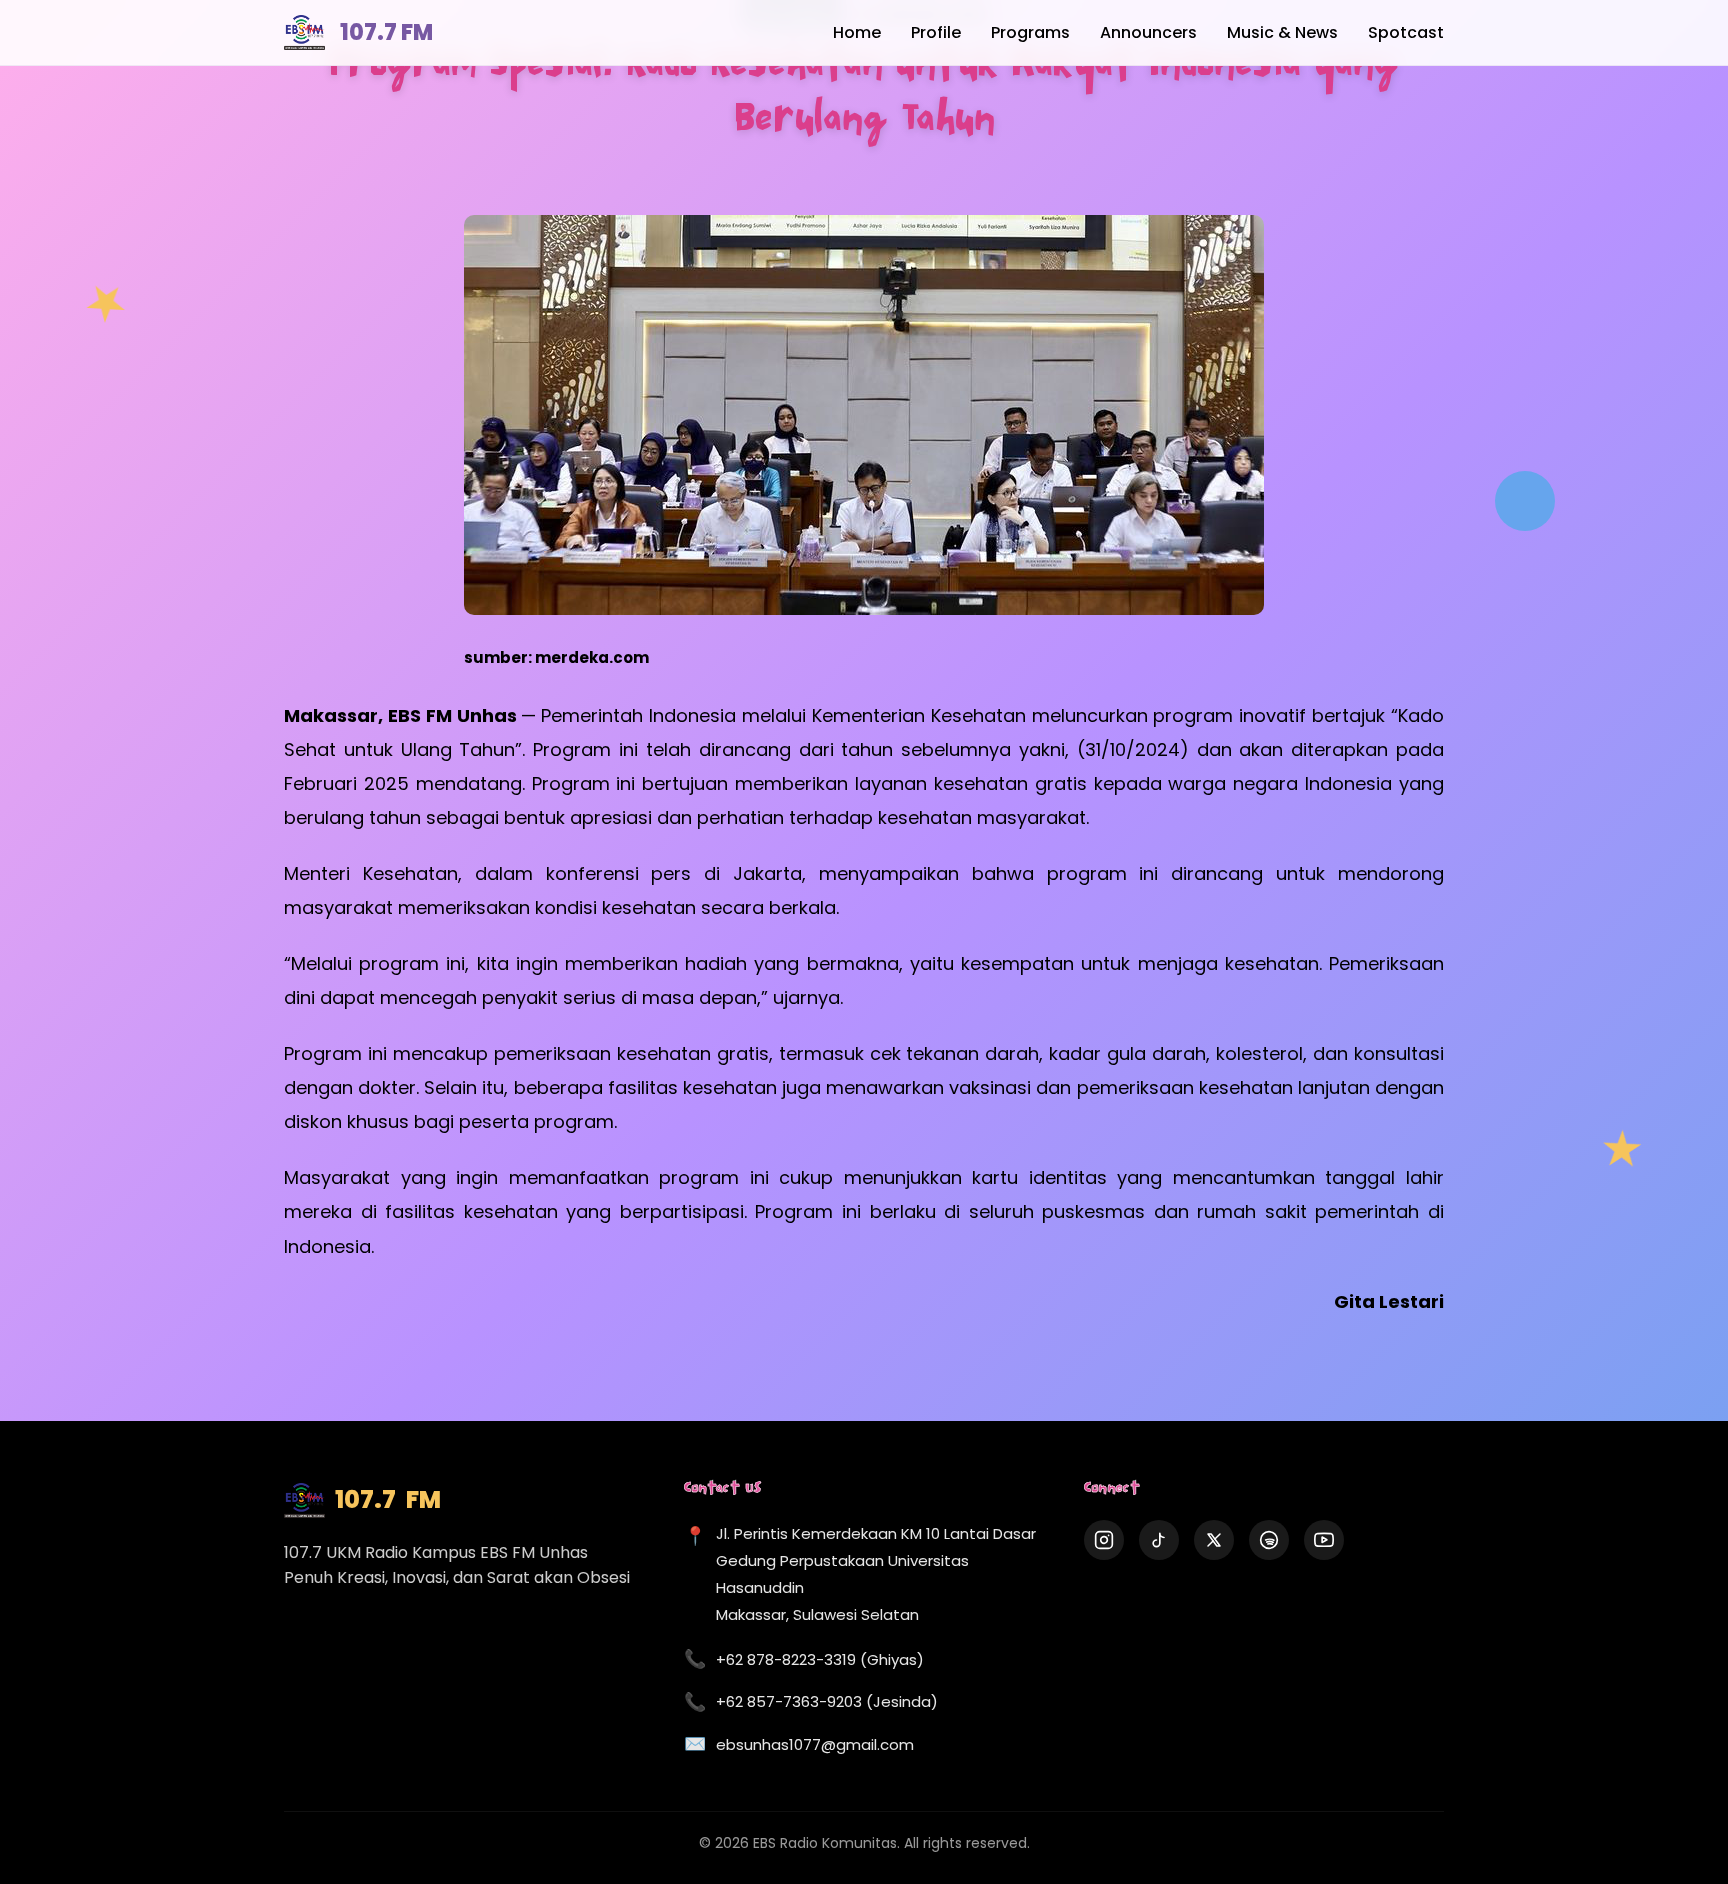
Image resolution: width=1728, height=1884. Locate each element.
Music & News (1282, 32)
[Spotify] (1269, 1540)
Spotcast (1406, 32)
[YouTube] (1324, 1540)
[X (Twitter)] (1214, 1540)
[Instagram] (1104, 1540)
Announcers (1148, 32)
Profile (936, 32)
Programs (1030, 32)
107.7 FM (386, 32)
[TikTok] (1159, 1540)
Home (857, 32)
